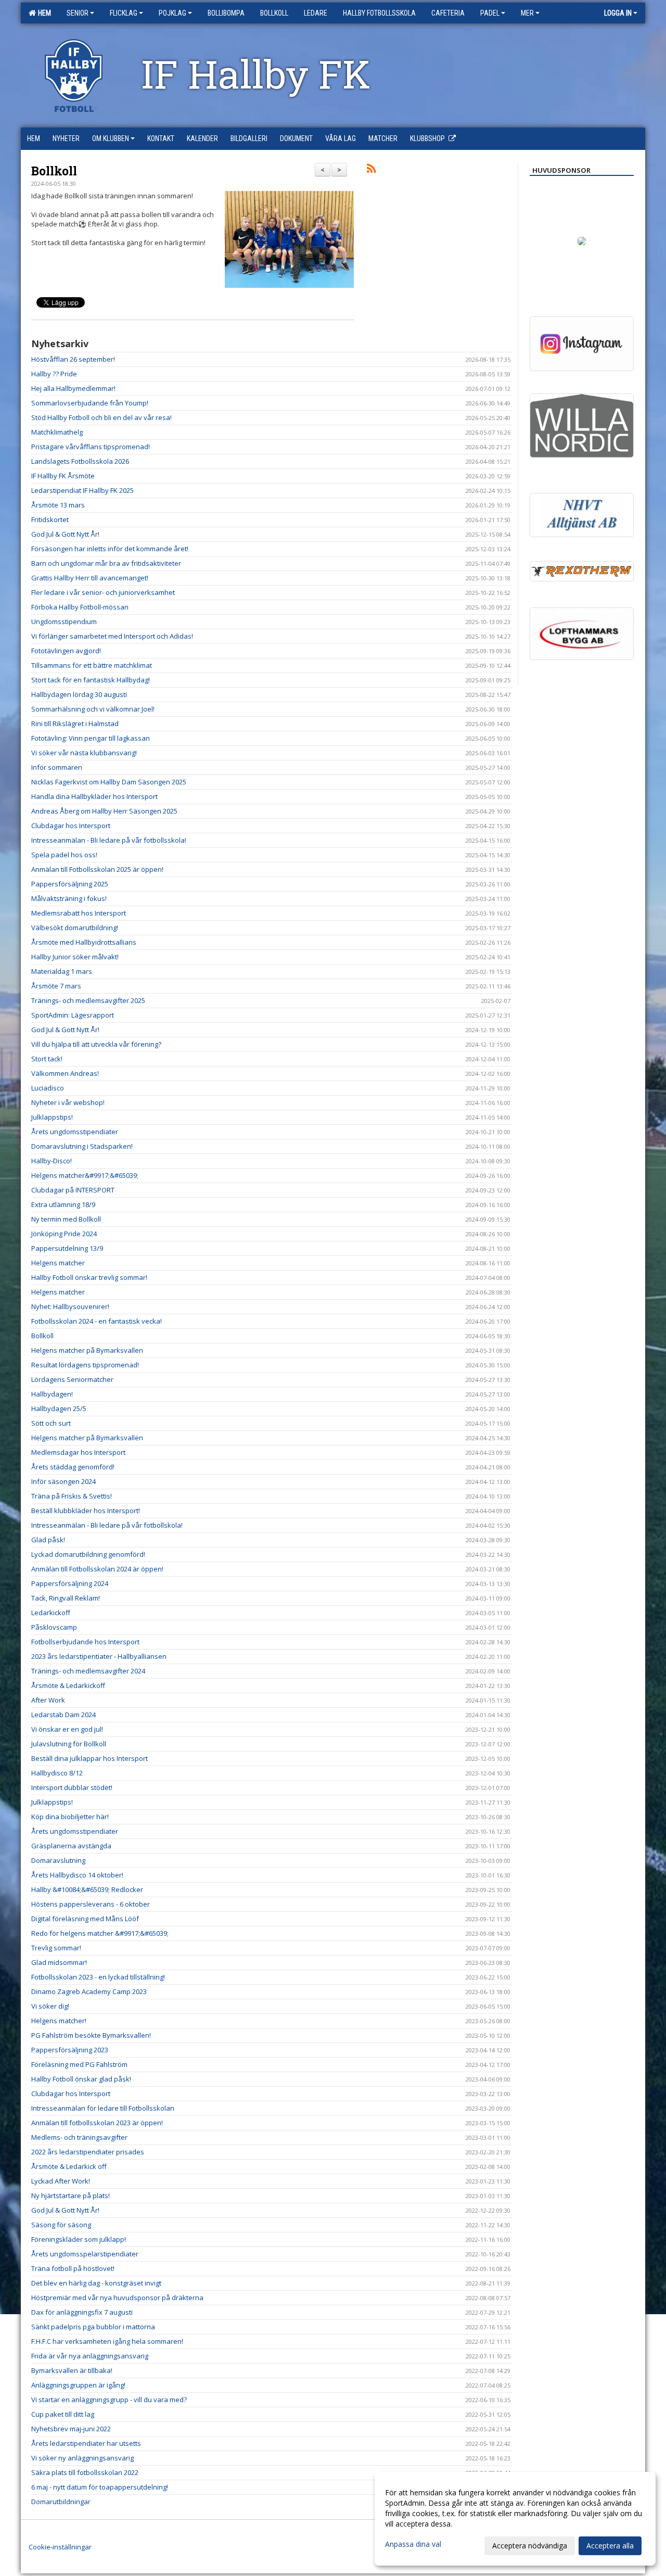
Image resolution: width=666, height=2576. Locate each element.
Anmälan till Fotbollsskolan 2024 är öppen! (97, 1569)
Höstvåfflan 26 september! (73, 359)
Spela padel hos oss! (64, 855)
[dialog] (515, 2519)
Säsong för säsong (61, 2225)
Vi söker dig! (50, 2006)
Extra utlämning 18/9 (63, 1204)
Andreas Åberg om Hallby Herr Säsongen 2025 (104, 811)
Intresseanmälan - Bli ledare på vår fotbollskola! (107, 1525)
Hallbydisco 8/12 (57, 1773)
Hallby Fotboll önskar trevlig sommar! (89, 1277)
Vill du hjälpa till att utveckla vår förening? (96, 1044)
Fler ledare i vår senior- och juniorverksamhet (103, 592)
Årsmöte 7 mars (56, 986)
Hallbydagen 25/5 (59, 1408)
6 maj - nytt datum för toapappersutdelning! (100, 2487)
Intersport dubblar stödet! (72, 1787)
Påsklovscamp (54, 1627)
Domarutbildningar (61, 2502)
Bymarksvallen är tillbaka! (72, 2370)
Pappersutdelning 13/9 (67, 1248)
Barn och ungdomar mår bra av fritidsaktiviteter (106, 563)
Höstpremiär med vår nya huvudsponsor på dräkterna (117, 2298)
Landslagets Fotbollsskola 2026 (80, 461)
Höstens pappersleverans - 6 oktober (91, 1904)
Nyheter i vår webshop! (68, 1102)
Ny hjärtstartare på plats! (71, 2196)
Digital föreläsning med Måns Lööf (85, 1919)
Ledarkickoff (51, 1613)
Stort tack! (47, 1059)
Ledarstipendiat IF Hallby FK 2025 (82, 490)
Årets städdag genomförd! (73, 1467)
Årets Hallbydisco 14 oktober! (77, 1875)
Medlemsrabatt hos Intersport (79, 913)
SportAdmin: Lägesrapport (73, 1015)
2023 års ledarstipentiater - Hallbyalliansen (99, 1656)
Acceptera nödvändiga (530, 2546)
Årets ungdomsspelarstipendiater (85, 2254)
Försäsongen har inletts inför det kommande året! (110, 549)
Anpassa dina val (413, 2544)
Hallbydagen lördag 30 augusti (79, 694)
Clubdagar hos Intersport (71, 826)
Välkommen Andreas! (65, 1073)
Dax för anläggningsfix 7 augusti (82, 2312)
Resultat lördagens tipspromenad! (85, 1365)
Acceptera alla (610, 2546)
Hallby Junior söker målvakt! (75, 957)
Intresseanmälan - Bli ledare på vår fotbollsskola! (109, 840)
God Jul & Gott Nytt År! (65, 534)
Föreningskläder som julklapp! (79, 2239)
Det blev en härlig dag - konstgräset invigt (96, 2283)
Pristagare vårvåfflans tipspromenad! (91, 447)
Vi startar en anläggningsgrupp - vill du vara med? (109, 2400)
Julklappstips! (52, 1117)
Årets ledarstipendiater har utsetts (86, 2443)
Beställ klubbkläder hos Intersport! (86, 1511)
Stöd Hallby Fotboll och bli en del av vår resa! (101, 417)
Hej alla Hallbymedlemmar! (73, 388)
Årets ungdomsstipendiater (75, 1132)
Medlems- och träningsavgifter (79, 2137)
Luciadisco (48, 1088)
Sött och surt (51, 1423)
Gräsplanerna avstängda (71, 1846)
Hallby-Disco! (52, 1161)
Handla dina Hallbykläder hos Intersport (94, 796)
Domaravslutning (58, 1860)
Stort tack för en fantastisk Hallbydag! (91, 680)
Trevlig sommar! (56, 1948)
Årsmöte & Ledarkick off (69, 2166)
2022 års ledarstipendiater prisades (88, 2152)
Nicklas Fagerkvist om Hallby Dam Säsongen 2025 (109, 782)
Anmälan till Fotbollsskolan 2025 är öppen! (97, 869)
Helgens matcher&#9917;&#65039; (85, 1175)
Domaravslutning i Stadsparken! (82, 1146)
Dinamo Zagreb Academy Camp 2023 (89, 1991)
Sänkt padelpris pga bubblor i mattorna (93, 2327)
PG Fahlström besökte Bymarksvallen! (91, 2035)
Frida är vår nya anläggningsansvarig (90, 2356)
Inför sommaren (57, 767)
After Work (48, 1700)
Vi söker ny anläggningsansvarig (82, 2458)
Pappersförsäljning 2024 (70, 1583)
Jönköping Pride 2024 (64, 1234)
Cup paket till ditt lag (63, 2414)
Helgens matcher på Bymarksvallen (87, 1350)
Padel (490, 13)
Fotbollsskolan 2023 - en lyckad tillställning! (98, 1977)
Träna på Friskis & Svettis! (72, 1496)
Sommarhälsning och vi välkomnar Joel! (93, 709)
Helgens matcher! (59, 2021)
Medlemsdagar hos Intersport (78, 1452)
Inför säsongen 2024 (63, 1481)
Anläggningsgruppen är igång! (78, 2385)
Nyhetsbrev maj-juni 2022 (71, 2429)
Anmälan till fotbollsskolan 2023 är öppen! (97, 2123)
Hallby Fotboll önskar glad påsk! (81, 2079)
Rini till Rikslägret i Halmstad (75, 724)
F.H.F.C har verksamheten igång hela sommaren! (107, 2341)
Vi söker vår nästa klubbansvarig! (84, 753)
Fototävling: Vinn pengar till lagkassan (91, 738)
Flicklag (124, 13)
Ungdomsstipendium (64, 621)
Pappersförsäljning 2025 (70, 884)
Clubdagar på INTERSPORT (73, 1190)
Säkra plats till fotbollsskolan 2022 (85, 2472)
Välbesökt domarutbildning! (75, 928)
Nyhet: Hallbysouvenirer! (70, 1306)
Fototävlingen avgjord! (66, 651)
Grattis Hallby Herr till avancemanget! (90, 578)
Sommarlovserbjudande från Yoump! (90, 403)
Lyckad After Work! (61, 2181)
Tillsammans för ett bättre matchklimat (92, 665)
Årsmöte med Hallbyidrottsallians (84, 942)
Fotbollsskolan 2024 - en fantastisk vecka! (97, 1321)
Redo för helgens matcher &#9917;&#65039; (100, 1933)
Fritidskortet (50, 519)
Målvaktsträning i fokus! (69, 898)
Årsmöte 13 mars (58, 505)
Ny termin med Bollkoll (66, 1219)
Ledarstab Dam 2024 (63, 1715)
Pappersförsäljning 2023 (70, 2050)
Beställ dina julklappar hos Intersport (89, 1758)
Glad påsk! (48, 1540)
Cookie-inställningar (60, 2547)
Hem (43, 13)
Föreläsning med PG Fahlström (79, 2064)
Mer (527, 13)
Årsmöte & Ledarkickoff (68, 1685)
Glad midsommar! (59, 1962)
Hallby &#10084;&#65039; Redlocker (87, 1889)
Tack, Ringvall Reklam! (66, 1598)
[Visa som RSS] (371, 170)
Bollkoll (54, 171)
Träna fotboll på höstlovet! (73, 2268)
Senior (78, 13)
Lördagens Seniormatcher (72, 1379)
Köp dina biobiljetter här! (70, 1817)
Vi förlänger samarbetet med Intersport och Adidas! (112, 636)
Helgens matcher (58, 1263)
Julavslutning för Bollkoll (69, 1744)
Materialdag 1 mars (62, 971)
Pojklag (172, 13)
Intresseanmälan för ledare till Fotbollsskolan (103, 2108)
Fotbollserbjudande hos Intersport (85, 1642)
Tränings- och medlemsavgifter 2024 (88, 1671)
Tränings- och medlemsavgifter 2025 (88, 1000)
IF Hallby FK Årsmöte (63, 476)
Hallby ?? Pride (54, 374)
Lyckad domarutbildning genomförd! (88, 1554)
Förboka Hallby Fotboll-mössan (80, 607)
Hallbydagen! (52, 1394)
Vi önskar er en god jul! (67, 1729)
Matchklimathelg (57, 432)
